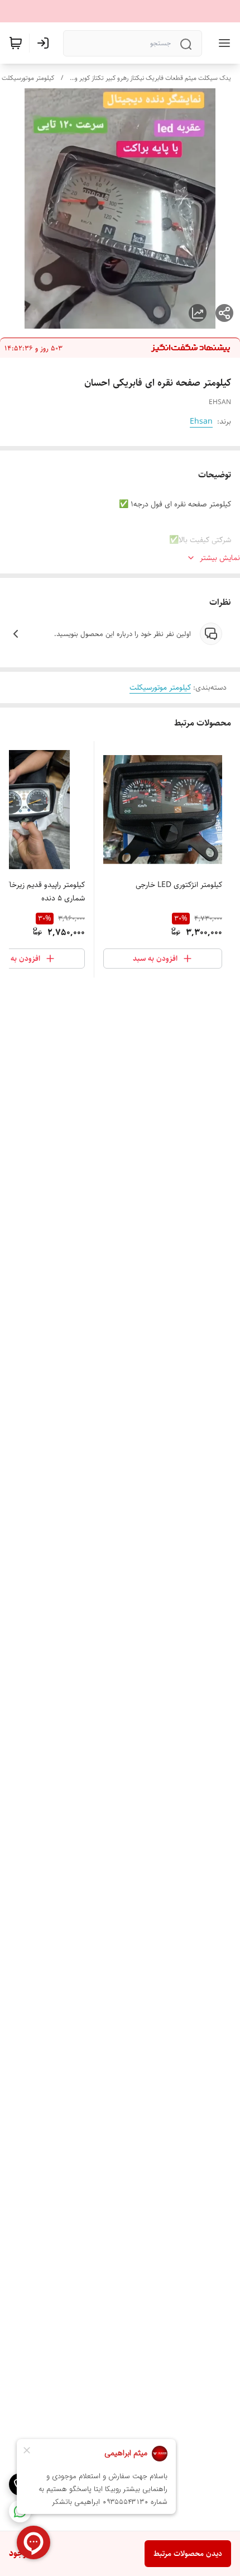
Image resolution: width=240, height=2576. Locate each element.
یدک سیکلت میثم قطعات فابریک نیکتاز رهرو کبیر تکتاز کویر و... (150, 78)
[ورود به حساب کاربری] (45, 43)
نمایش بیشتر (220, 558)
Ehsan (201, 421)
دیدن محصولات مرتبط (188, 2554)
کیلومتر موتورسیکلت (28, 78)
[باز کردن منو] (222, 43)
